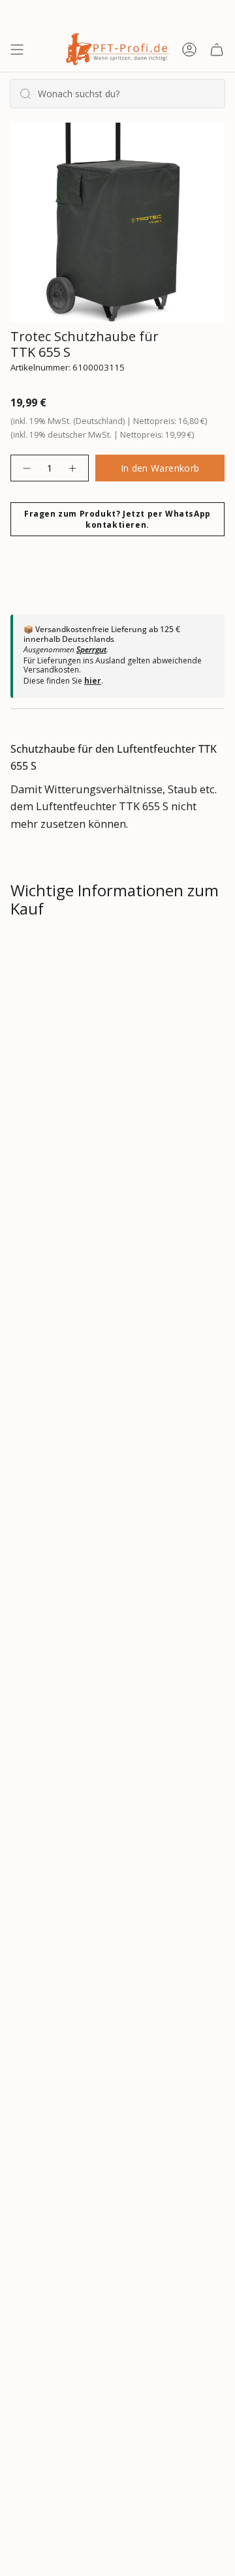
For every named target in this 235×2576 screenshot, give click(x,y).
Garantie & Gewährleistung (90, 1046)
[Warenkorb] (217, 49)
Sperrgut (91, 649)
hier (93, 681)
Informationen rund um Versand (107, 953)
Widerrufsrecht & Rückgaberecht (107, 999)
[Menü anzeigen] (17, 49)
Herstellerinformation (79, 1092)
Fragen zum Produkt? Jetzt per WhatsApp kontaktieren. (117, 519)
